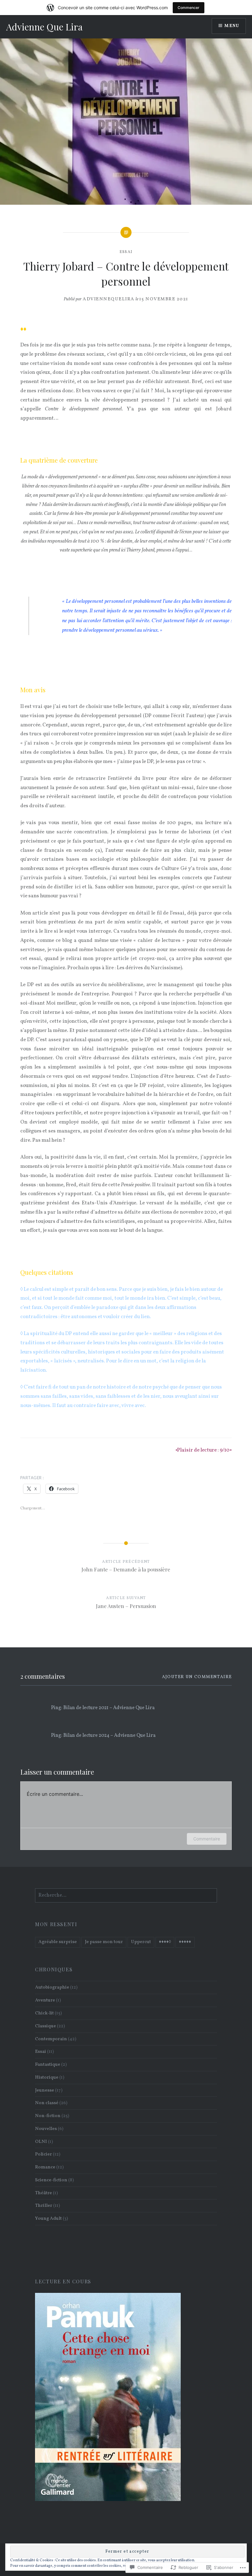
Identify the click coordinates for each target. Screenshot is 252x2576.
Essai (126, 252)
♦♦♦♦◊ (165, 1942)
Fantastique (48, 2064)
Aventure (45, 2000)
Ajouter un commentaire (197, 1677)
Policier (43, 2154)
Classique (45, 2026)
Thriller (44, 2206)
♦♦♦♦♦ (185, 1942)
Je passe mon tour (104, 1942)
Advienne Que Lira (44, 27)
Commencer (189, 8)
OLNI (41, 2142)
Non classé (47, 2103)
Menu (232, 26)
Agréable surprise (58, 1942)
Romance (45, 2167)
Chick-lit (44, 2013)
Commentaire (207, 1839)
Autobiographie (52, 1987)
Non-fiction (48, 2116)
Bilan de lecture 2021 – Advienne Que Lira (109, 1708)
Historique (47, 2077)
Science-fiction (51, 2180)
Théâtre (43, 2193)
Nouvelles (46, 2129)
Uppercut (141, 1942)
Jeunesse (45, 2090)
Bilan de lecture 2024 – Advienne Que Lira (109, 1736)
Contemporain (51, 2039)
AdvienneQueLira (109, 299)
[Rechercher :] (126, 1895)
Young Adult (48, 2218)
